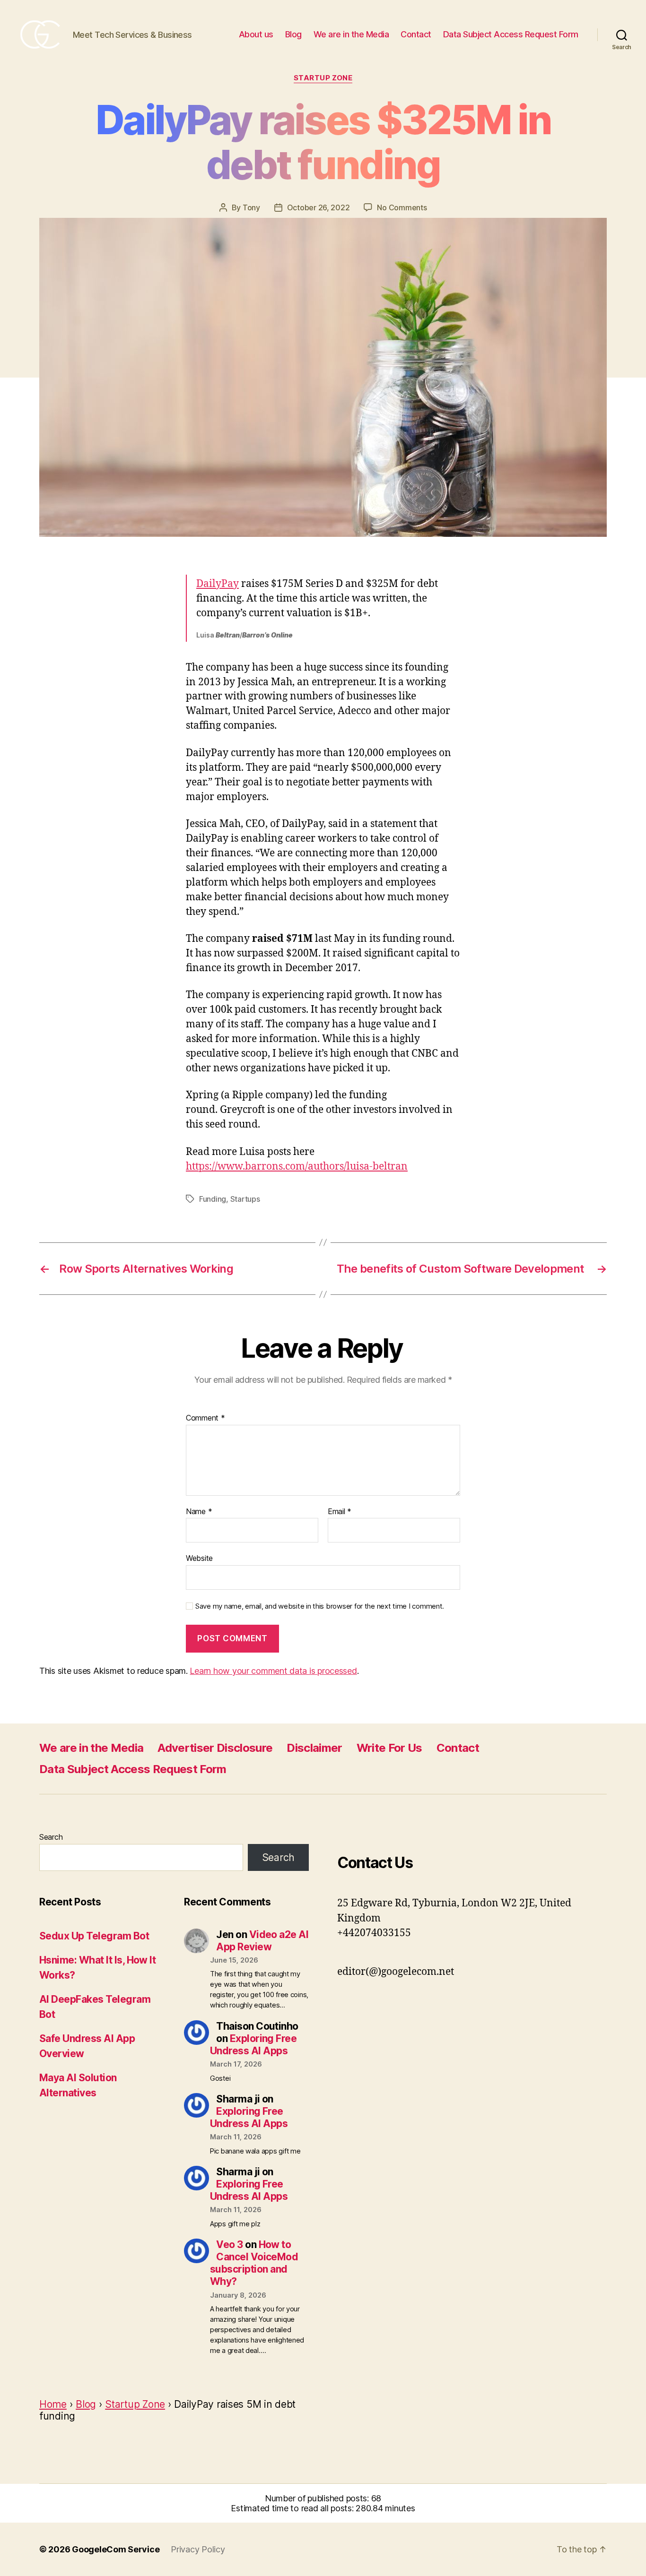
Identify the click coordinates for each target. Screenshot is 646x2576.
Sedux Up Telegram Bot (94, 1936)
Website (199, 1558)
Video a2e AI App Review (262, 1941)
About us (256, 34)
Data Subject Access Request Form (511, 34)
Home (53, 2404)
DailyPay (218, 584)
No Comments (402, 207)
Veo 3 (229, 2244)
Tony (251, 207)
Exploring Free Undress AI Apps (253, 2045)
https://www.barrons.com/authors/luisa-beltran (297, 1167)
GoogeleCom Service (116, 2549)
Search (51, 1837)
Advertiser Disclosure (215, 1748)
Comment (205, 1418)
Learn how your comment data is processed (273, 1671)
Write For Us (389, 1748)
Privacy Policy (198, 2549)
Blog (293, 34)
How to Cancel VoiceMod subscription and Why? (254, 2263)
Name (199, 1512)
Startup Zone (323, 78)
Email (340, 1512)
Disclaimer (314, 1748)
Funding (213, 1199)
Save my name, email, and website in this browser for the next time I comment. (320, 1606)
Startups (245, 1199)
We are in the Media (351, 34)
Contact (416, 34)
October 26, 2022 (319, 207)
